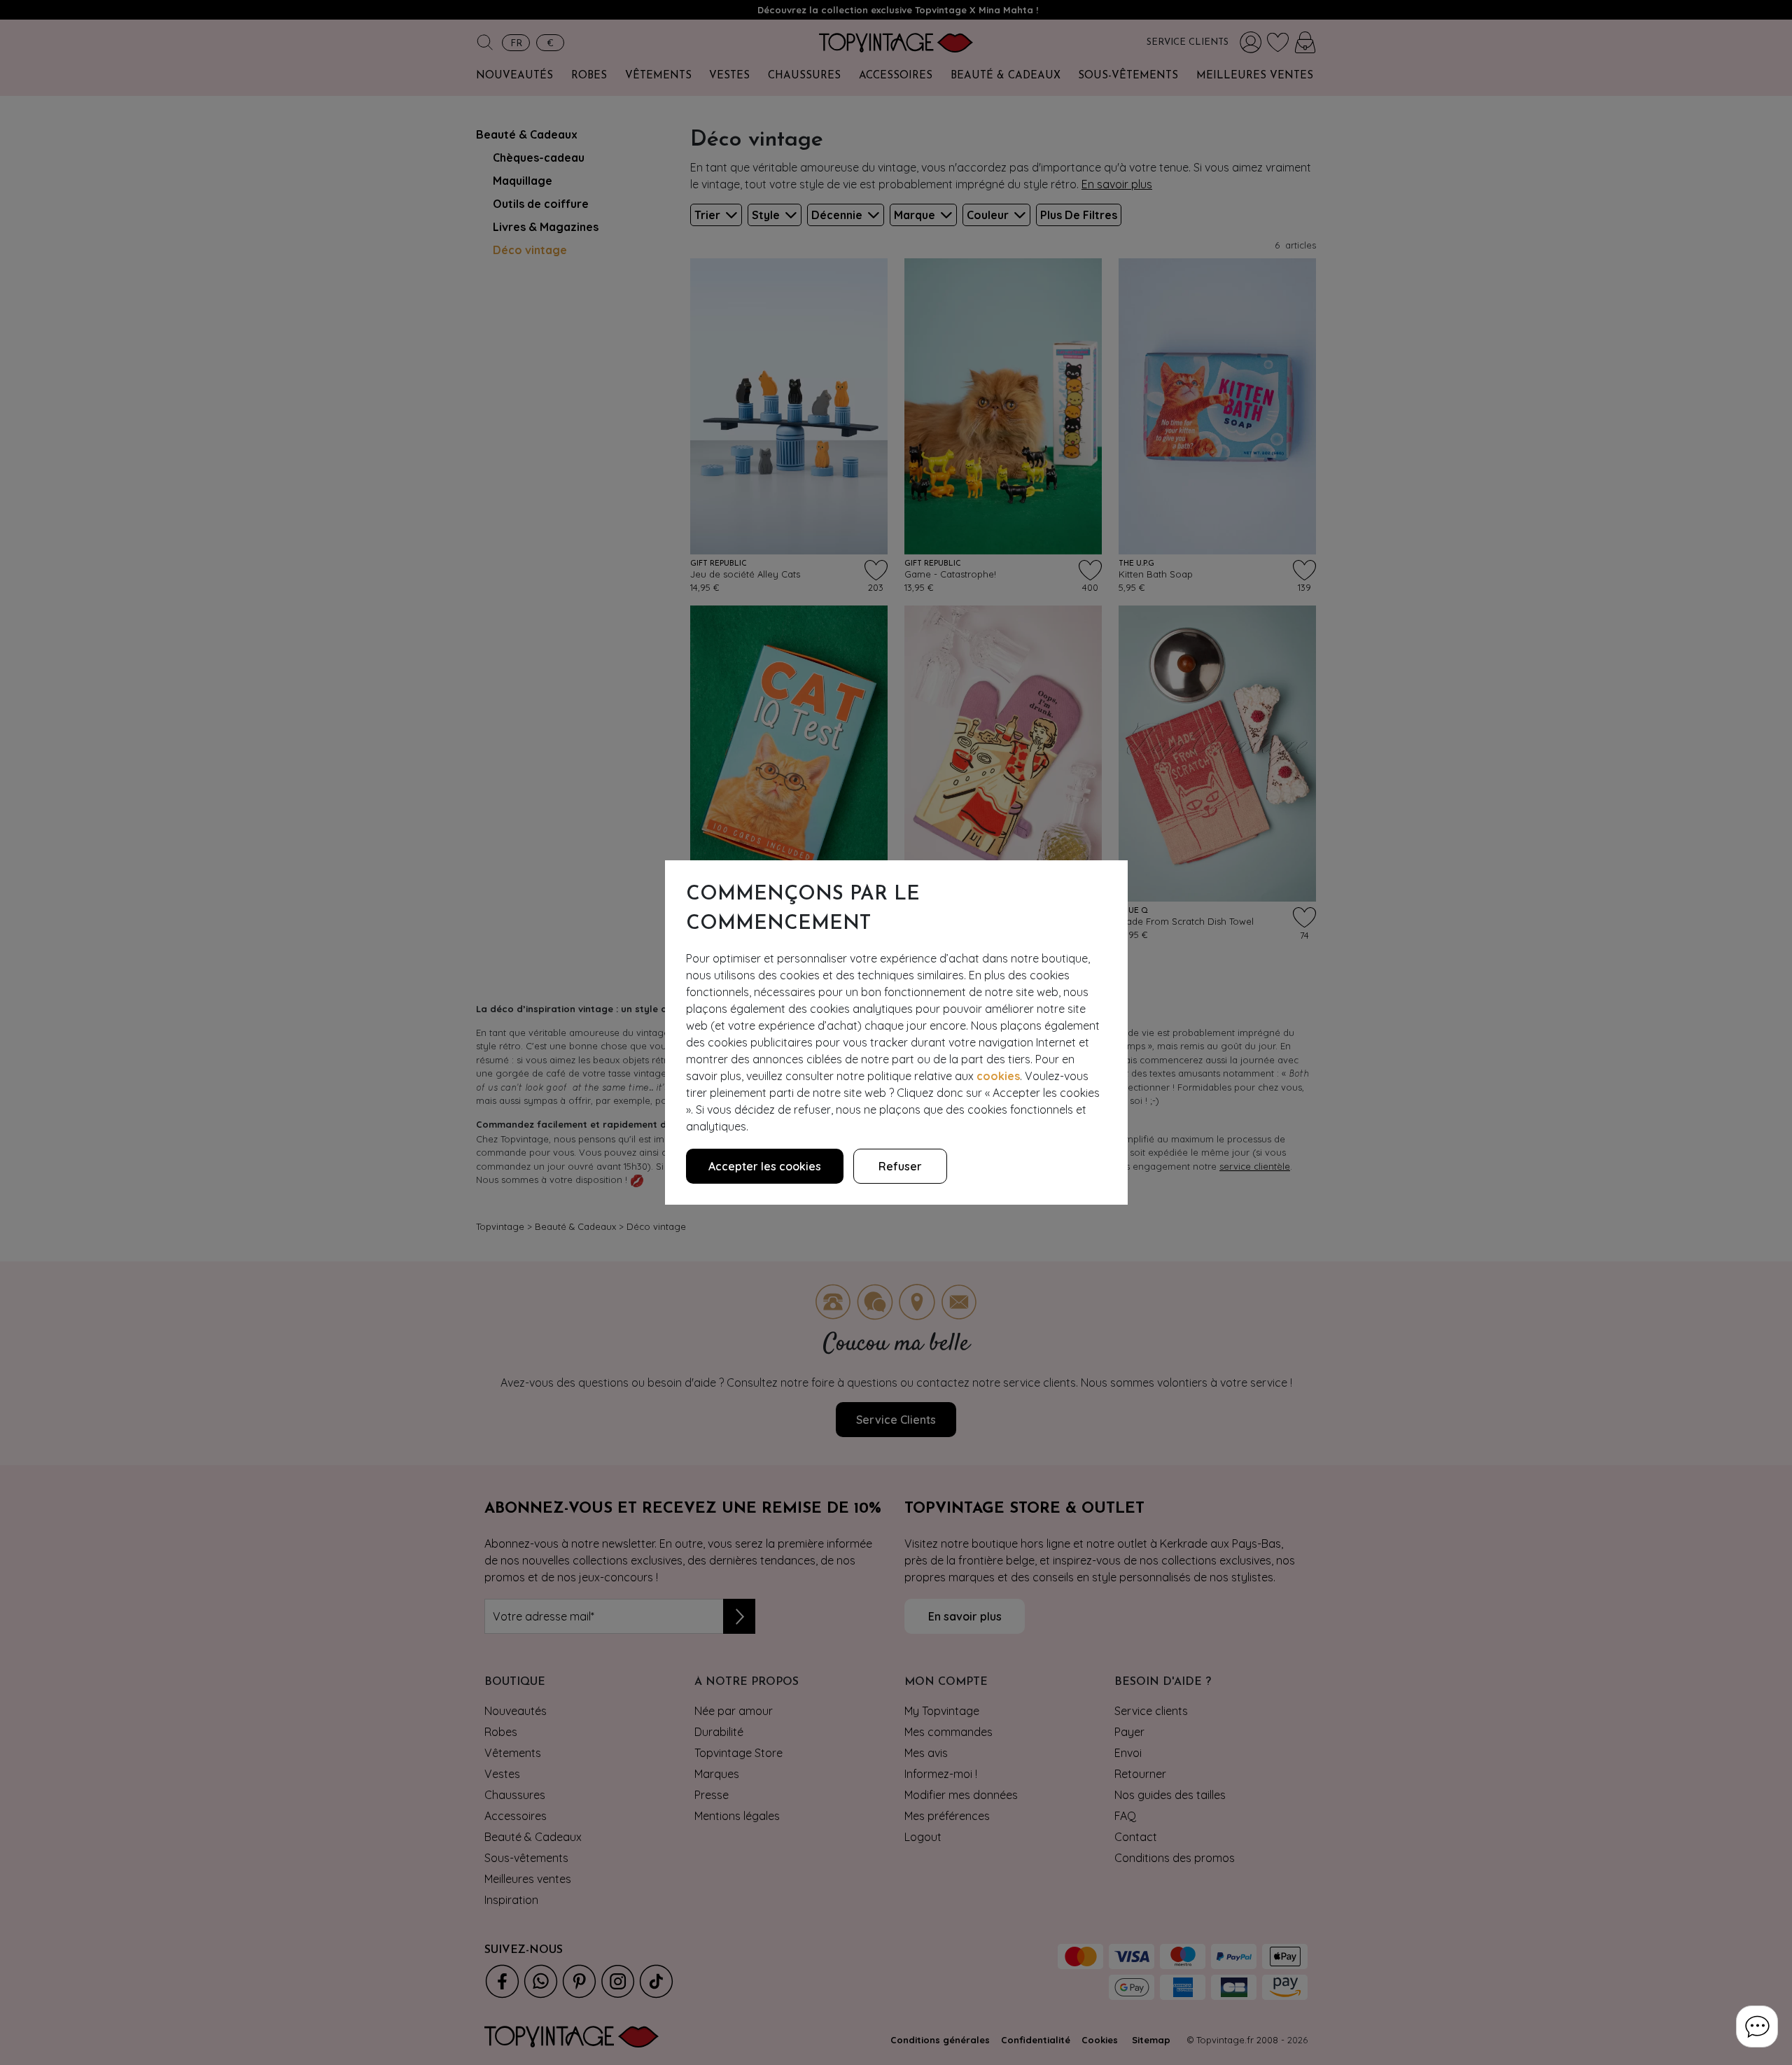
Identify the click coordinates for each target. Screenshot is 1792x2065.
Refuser (900, 1166)
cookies (998, 1076)
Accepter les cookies (765, 1166)
